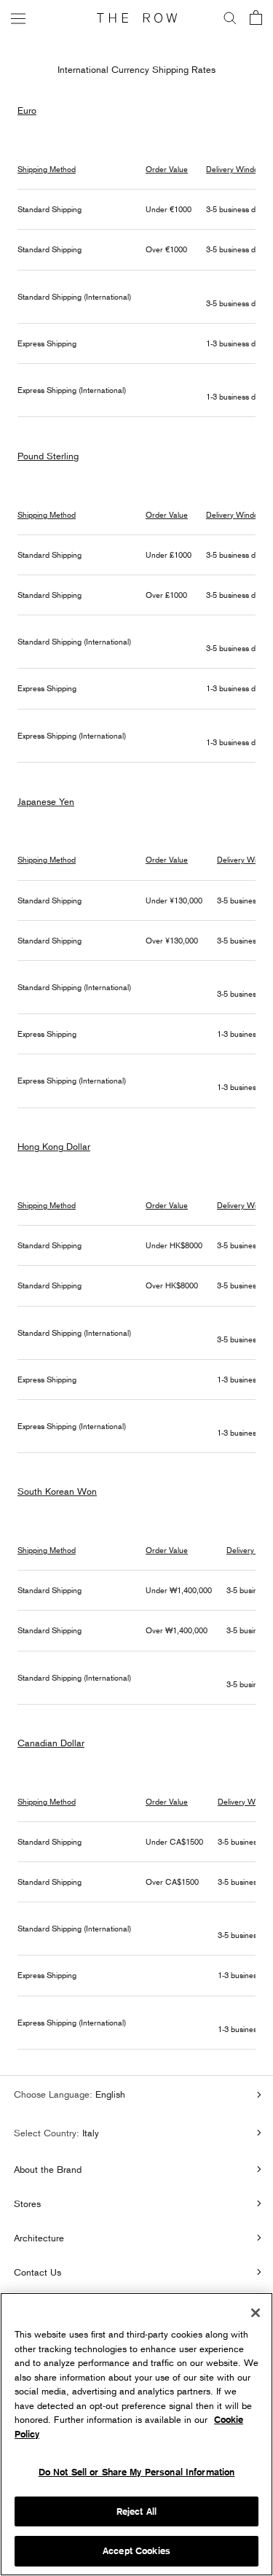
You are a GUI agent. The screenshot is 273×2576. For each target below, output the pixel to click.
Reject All (136, 2511)
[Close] (256, 2313)
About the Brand (48, 2169)
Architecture (39, 2238)
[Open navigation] (18, 18)
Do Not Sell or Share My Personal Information (137, 2472)
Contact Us (37, 2272)
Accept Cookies (136, 2551)
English (109, 2094)
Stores (27, 2203)
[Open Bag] (256, 19)
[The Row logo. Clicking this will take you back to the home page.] (137, 18)
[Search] (230, 18)
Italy (89, 2133)
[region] (136, 2434)
